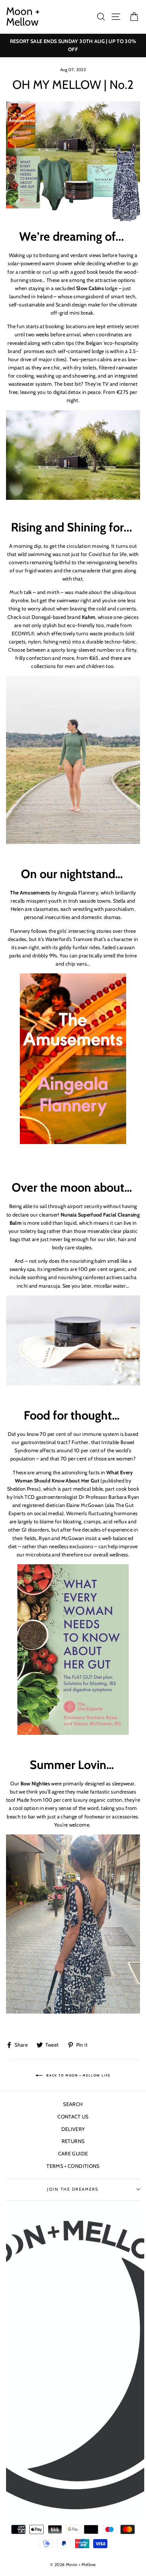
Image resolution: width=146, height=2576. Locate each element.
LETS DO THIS (73, 1367)
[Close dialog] (140, 1181)
